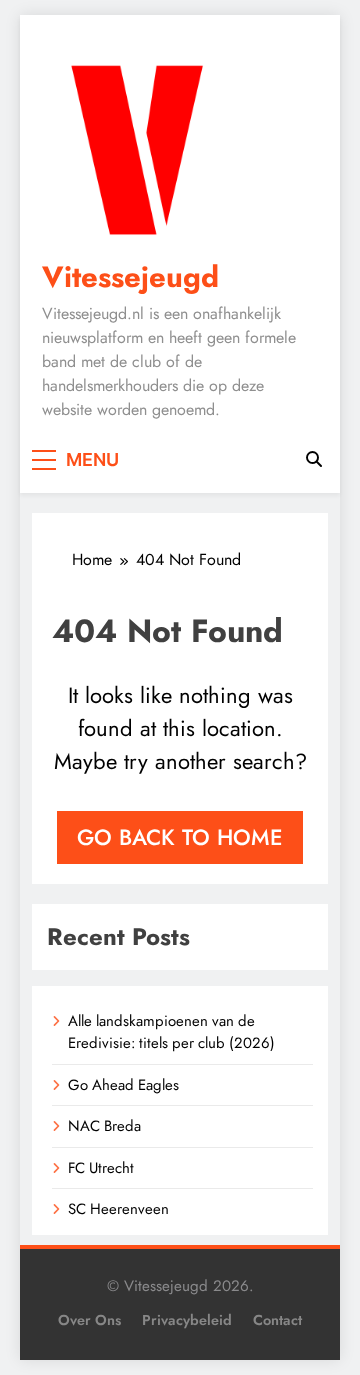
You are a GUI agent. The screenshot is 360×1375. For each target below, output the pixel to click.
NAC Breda (104, 1126)
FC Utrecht (101, 1168)
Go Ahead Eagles (123, 1085)
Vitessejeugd (130, 277)
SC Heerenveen (118, 1209)
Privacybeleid (187, 1320)
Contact (277, 1320)
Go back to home (180, 837)
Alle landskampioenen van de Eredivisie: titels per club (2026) (171, 1032)
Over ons (89, 1320)
